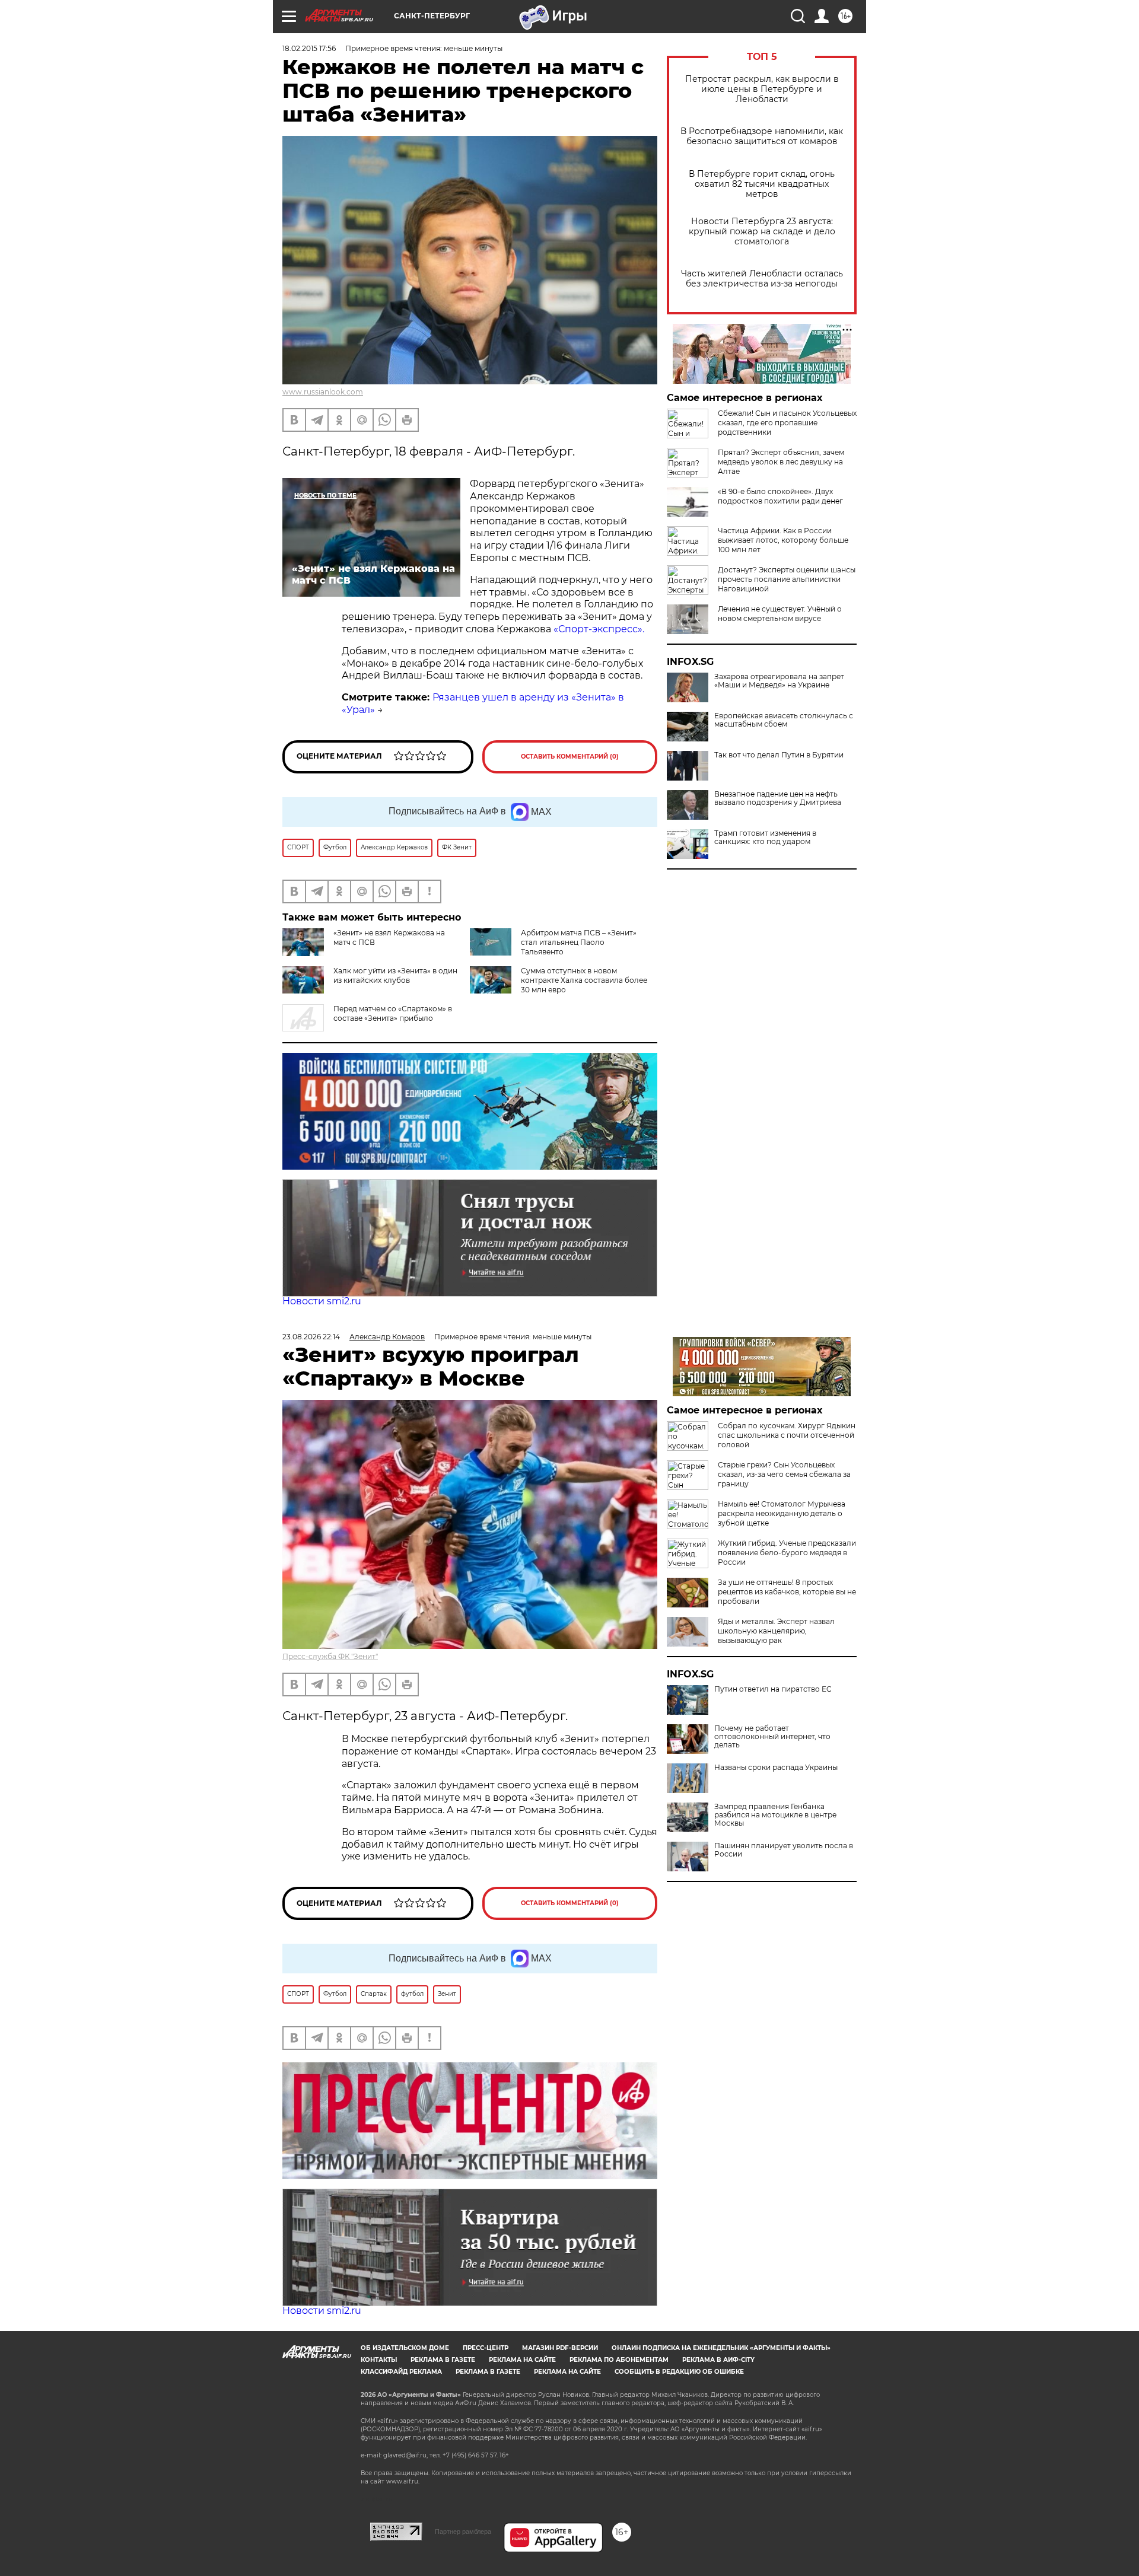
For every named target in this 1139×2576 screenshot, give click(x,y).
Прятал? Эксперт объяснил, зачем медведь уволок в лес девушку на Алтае (781, 462)
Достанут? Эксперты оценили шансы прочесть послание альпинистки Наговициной (787, 579)
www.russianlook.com (323, 392)
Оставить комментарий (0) (570, 757)
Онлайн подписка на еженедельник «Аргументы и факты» (721, 2348)
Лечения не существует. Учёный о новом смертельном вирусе (780, 614)
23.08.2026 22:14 (311, 1337)
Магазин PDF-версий (560, 2348)
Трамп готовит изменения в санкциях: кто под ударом (765, 838)
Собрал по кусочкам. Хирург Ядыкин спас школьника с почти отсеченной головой (787, 1435)
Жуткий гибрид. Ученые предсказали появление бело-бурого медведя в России (787, 1553)
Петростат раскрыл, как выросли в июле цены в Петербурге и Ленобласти (762, 89)
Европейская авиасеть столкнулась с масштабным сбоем (784, 720)
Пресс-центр (486, 2348)
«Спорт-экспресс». (599, 629)
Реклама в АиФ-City (718, 2360)
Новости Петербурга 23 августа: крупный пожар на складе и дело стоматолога (762, 232)
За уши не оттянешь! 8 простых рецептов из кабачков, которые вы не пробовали (787, 1592)
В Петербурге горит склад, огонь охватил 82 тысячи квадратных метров (762, 184)
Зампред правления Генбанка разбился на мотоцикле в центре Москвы (775, 1815)
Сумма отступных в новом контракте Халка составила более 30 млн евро (584, 980)
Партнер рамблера (463, 2532)
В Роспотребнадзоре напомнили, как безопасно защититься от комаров (762, 136)
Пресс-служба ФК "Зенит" (330, 1656)
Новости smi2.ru (322, 1301)
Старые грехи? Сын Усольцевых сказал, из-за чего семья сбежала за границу (784, 1474)
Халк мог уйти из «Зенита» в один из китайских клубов (395, 975)
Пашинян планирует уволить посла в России (784, 1850)
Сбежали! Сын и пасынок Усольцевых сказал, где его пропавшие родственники (787, 423)
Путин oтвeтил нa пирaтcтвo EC (773, 1689)
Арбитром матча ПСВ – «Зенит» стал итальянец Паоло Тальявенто (579, 942)
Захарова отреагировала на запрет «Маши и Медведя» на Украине (779, 681)
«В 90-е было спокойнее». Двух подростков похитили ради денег (780, 496)
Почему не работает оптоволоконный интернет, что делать (772, 1737)
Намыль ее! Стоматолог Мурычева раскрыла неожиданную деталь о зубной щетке (782, 1513)
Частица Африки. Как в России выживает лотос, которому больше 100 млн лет (783, 540)
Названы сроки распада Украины (776, 1768)
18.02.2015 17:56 (309, 48)
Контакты (379, 2360)
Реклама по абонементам (619, 2360)
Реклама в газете (443, 2360)
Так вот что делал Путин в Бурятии (779, 755)
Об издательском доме (405, 2348)
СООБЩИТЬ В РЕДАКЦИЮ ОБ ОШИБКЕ (679, 2372)
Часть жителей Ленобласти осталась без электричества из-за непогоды (762, 279)
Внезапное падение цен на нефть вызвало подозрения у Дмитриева (778, 798)
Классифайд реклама (401, 2372)
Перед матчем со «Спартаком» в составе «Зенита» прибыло (393, 1013)
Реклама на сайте (522, 2360)
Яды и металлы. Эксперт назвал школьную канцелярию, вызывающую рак (776, 1631)
